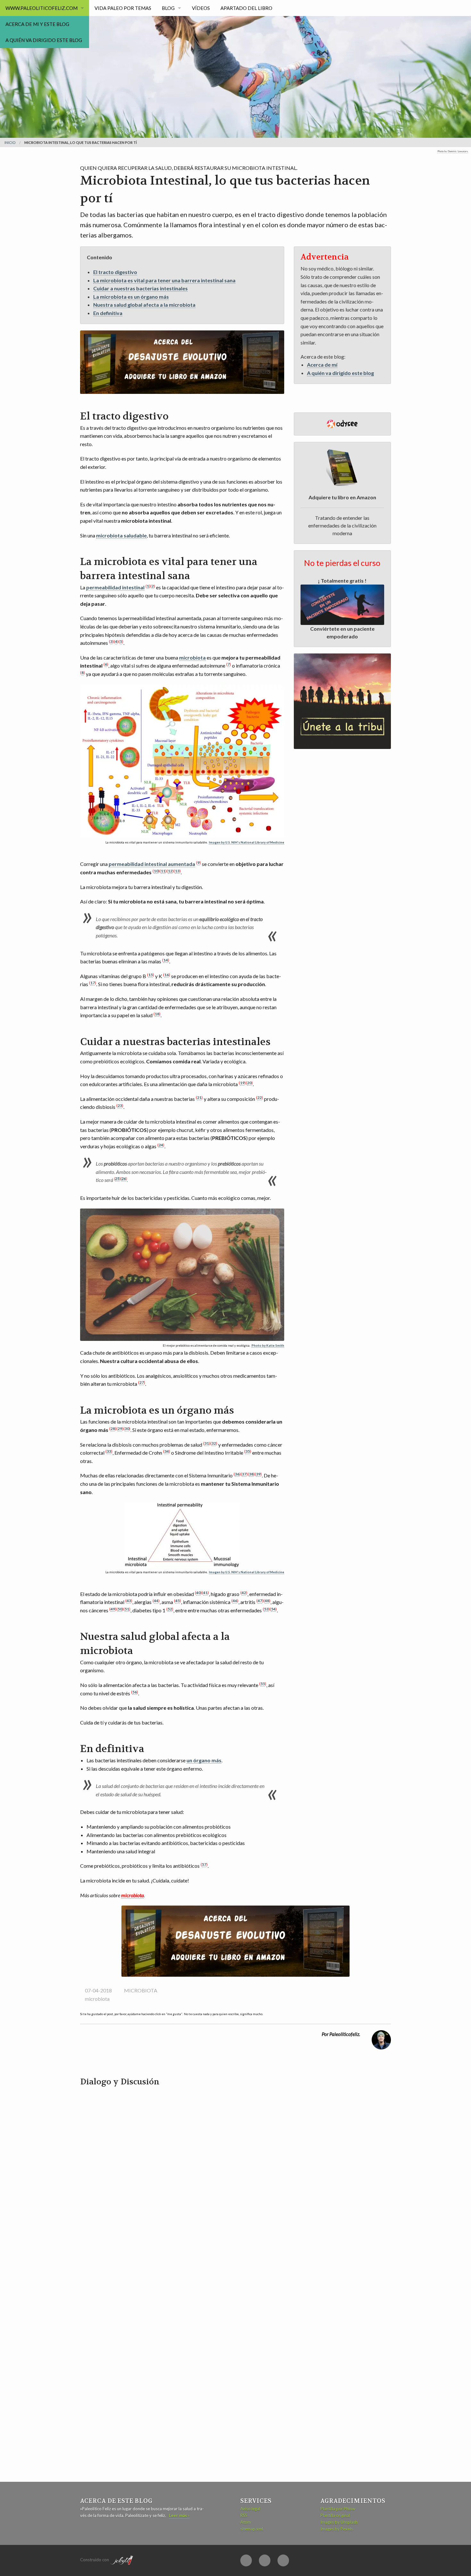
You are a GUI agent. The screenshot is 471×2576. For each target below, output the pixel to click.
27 (142, 1382)
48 (267, 1601)
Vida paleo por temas (123, 8)
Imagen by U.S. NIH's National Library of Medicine (247, 842)
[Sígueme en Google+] (265, 2560)
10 (156, 871)
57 (204, 1864)
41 (205, 1593)
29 (120, 1429)
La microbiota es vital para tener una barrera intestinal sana (164, 280)
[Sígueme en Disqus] (283, 2560)
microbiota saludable (121, 535)
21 (199, 1097)
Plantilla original (335, 2515)
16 (167, 975)
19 (242, 1083)
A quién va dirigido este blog (44, 40)
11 (163, 871)
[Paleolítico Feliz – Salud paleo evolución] (176, 46)
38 (251, 1474)
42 (244, 1593)
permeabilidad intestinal (115, 587)
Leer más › (179, 2515)
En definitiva (108, 313)
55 (263, 1684)
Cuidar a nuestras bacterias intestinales (140, 288)
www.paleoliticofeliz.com (41, 8)
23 (120, 1105)
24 (161, 1145)
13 (177, 871)
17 (93, 983)
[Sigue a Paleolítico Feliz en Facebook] (246, 2560)
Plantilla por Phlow (338, 2509)
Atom (246, 2522)
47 (260, 1601)
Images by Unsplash (339, 2522)
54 (273, 1609)
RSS (244, 2515)
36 (237, 1474)
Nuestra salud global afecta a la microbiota (144, 305)
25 (117, 1179)
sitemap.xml (252, 2529)
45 (178, 1601)
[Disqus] (235, 2168)
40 (198, 1593)
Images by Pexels (337, 2529)
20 (249, 1083)
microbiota (192, 657)
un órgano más (204, 1760)
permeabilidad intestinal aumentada (152, 864)
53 (266, 1609)
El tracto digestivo (115, 272)
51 (127, 1609)
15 (151, 975)
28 (113, 1429)
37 (244, 1474)
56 (135, 1692)
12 (170, 871)
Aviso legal (250, 2509)
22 (260, 1097)
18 (157, 1014)
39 (258, 1474)
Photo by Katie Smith (268, 1346)
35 (248, 1451)
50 (120, 1609)
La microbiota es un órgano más (131, 297)
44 (156, 1601)
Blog (168, 8)
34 (167, 1451)
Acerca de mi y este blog (37, 24)
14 (166, 960)
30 (127, 1429)
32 (214, 1443)
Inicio (10, 142)
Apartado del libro (246, 8)
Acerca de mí (322, 365)
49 (113, 1609)
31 (207, 1443)
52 (170, 1609)
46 (235, 1601)
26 (124, 1179)
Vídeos (201, 8)
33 (109, 1451)
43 (129, 1601)
